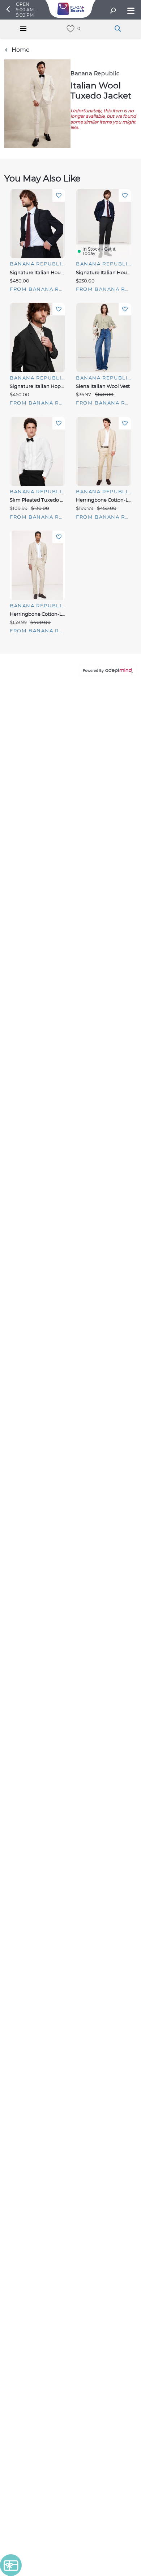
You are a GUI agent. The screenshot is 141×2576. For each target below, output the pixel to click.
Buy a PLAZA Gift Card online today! (70, 1344)
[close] (121, 143)
